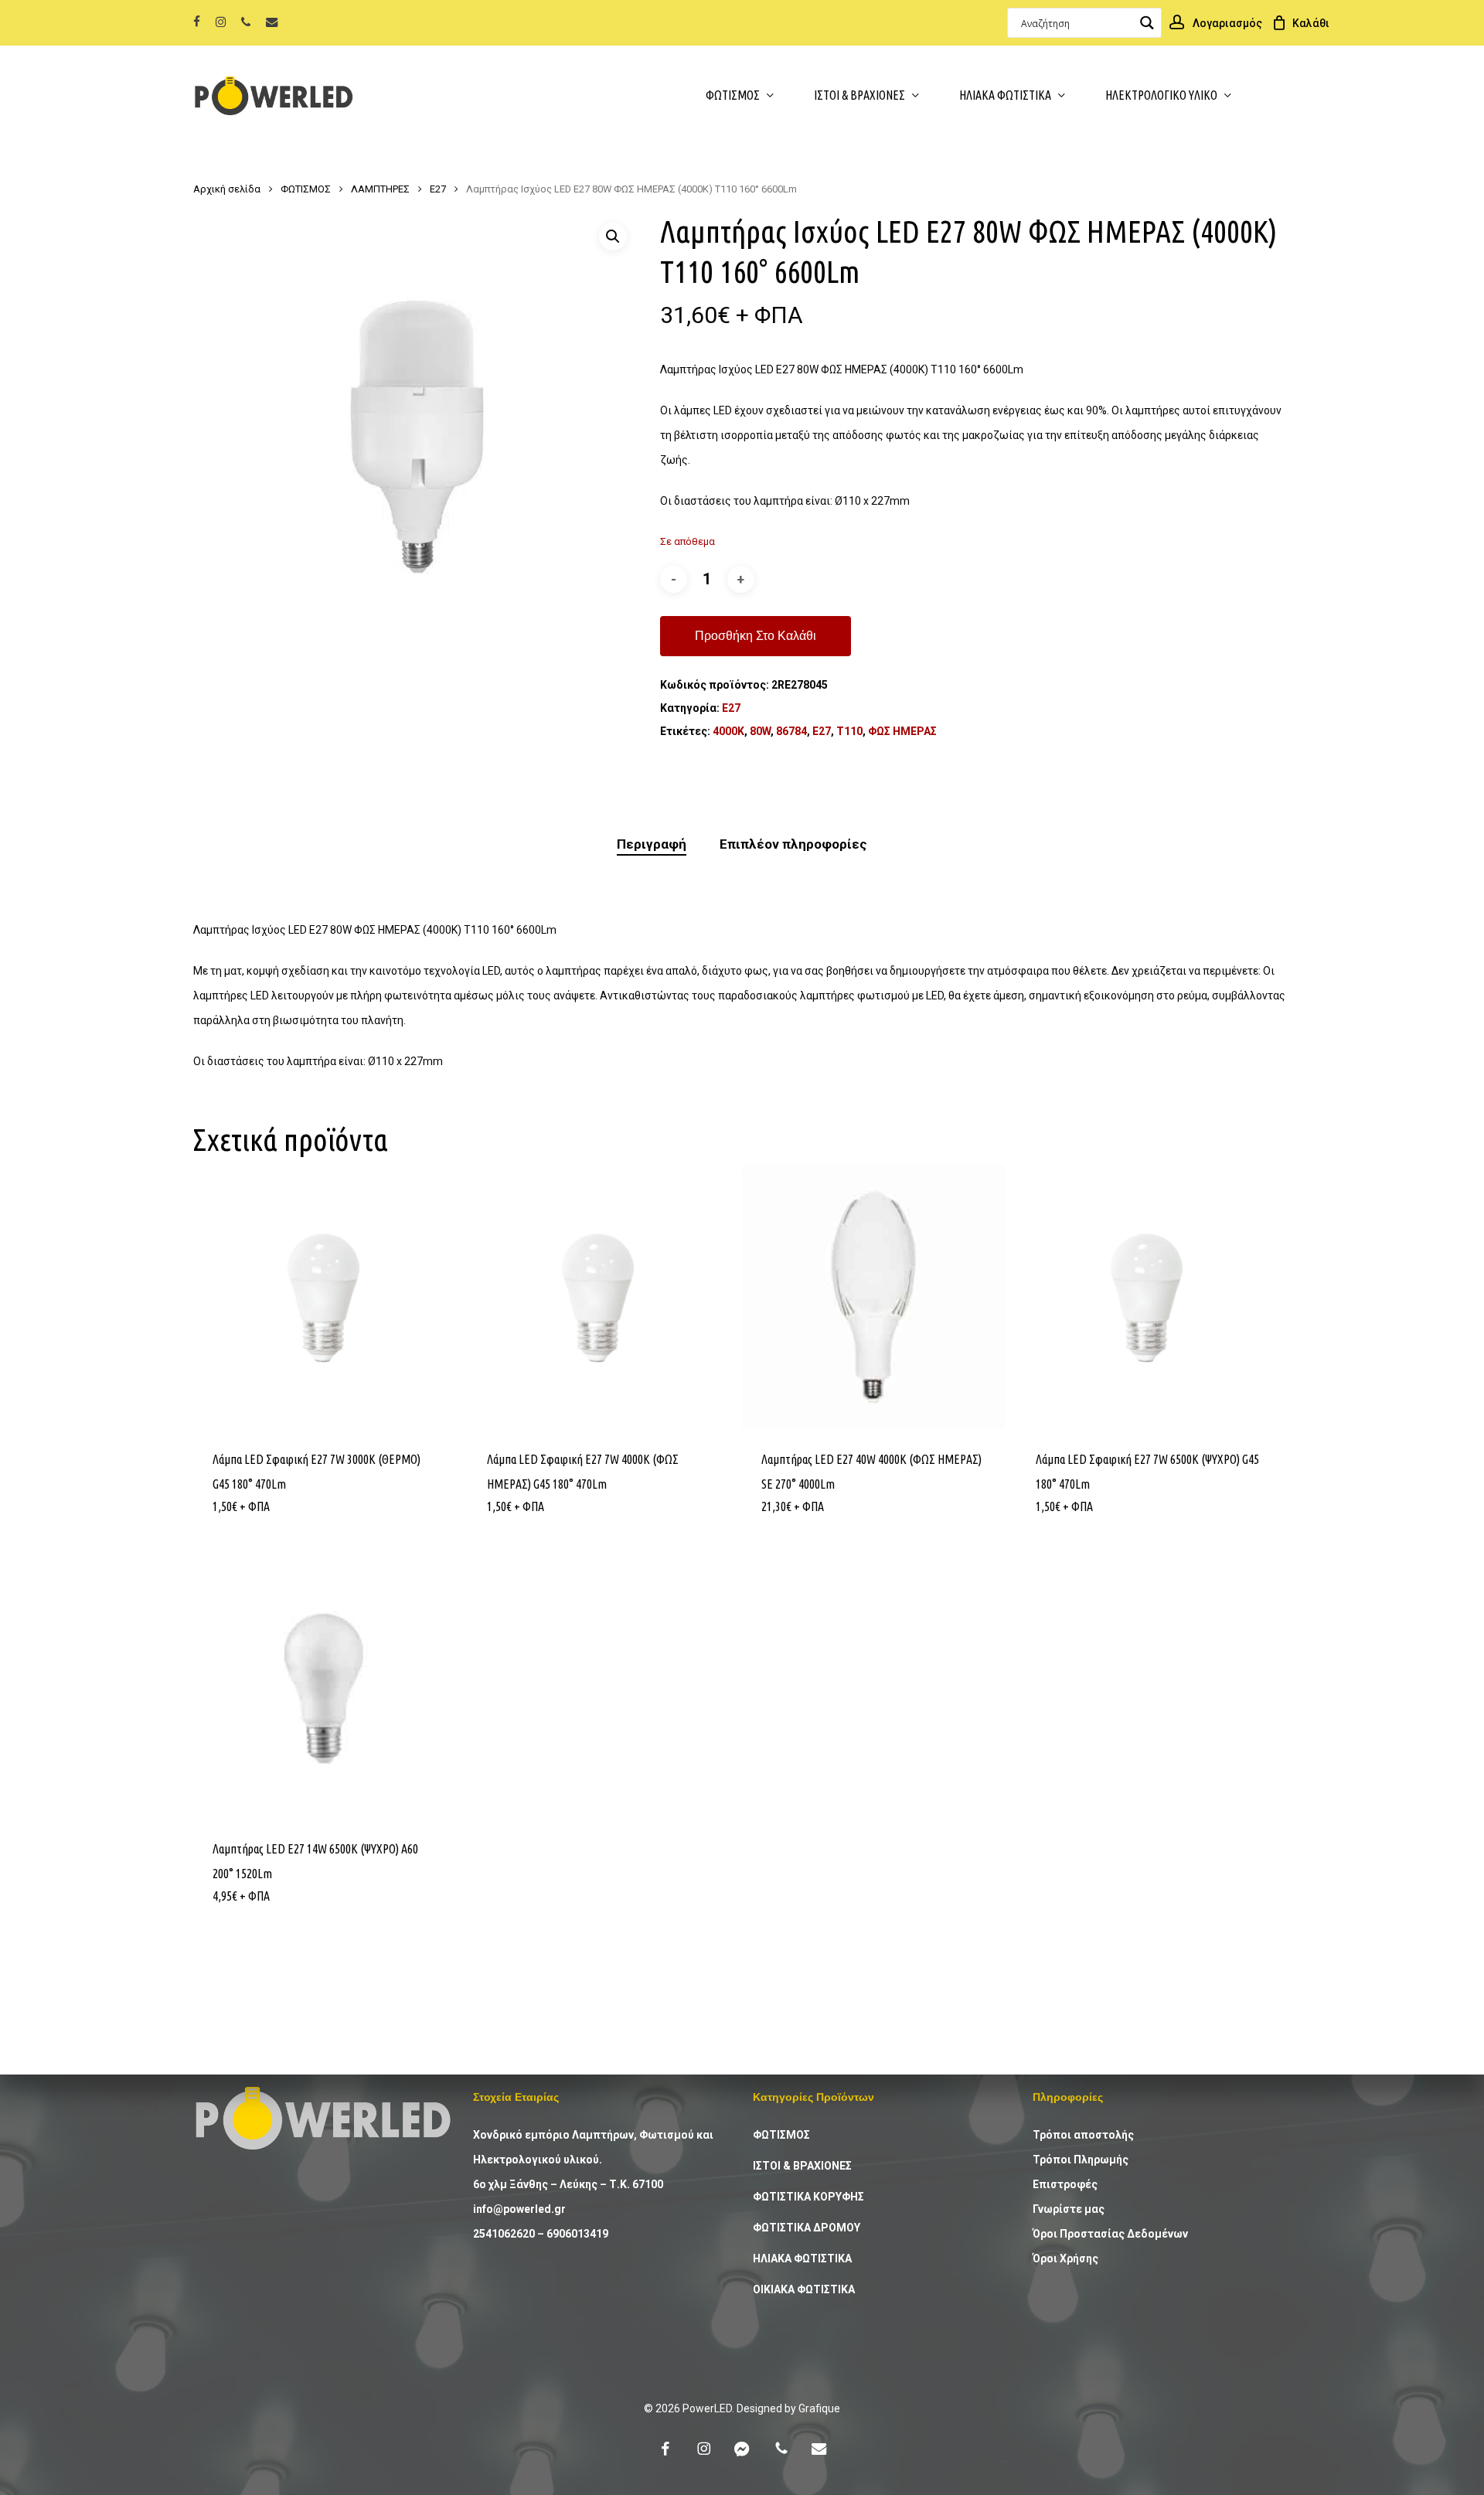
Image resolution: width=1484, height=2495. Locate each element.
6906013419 (577, 2234)
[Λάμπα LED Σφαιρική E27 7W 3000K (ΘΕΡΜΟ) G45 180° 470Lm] (325, 1297)
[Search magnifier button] (1147, 23)
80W (760, 731)
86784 (791, 731)
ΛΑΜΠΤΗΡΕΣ (380, 189)
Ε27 (438, 189)
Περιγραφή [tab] (652, 844)
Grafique (819, 2408)
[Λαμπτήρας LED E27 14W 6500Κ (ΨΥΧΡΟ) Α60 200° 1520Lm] (325, 1687)
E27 (822, 731)
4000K (728, 731)
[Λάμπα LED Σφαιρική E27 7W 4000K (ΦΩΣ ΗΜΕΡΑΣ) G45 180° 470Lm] (599, 1297)
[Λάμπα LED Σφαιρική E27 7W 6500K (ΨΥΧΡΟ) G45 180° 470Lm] (1148, 1297)
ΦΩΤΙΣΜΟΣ (306, 189)
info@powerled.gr (519, 2209)
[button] (613, 237)
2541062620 (504, 2234)
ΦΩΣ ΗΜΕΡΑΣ (902, 731)
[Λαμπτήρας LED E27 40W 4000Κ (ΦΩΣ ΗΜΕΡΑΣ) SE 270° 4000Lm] (873, 1297)
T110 (849, 731)
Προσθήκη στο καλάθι (756, 636)
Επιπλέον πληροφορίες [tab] (793, 844)
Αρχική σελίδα (227, 189)
